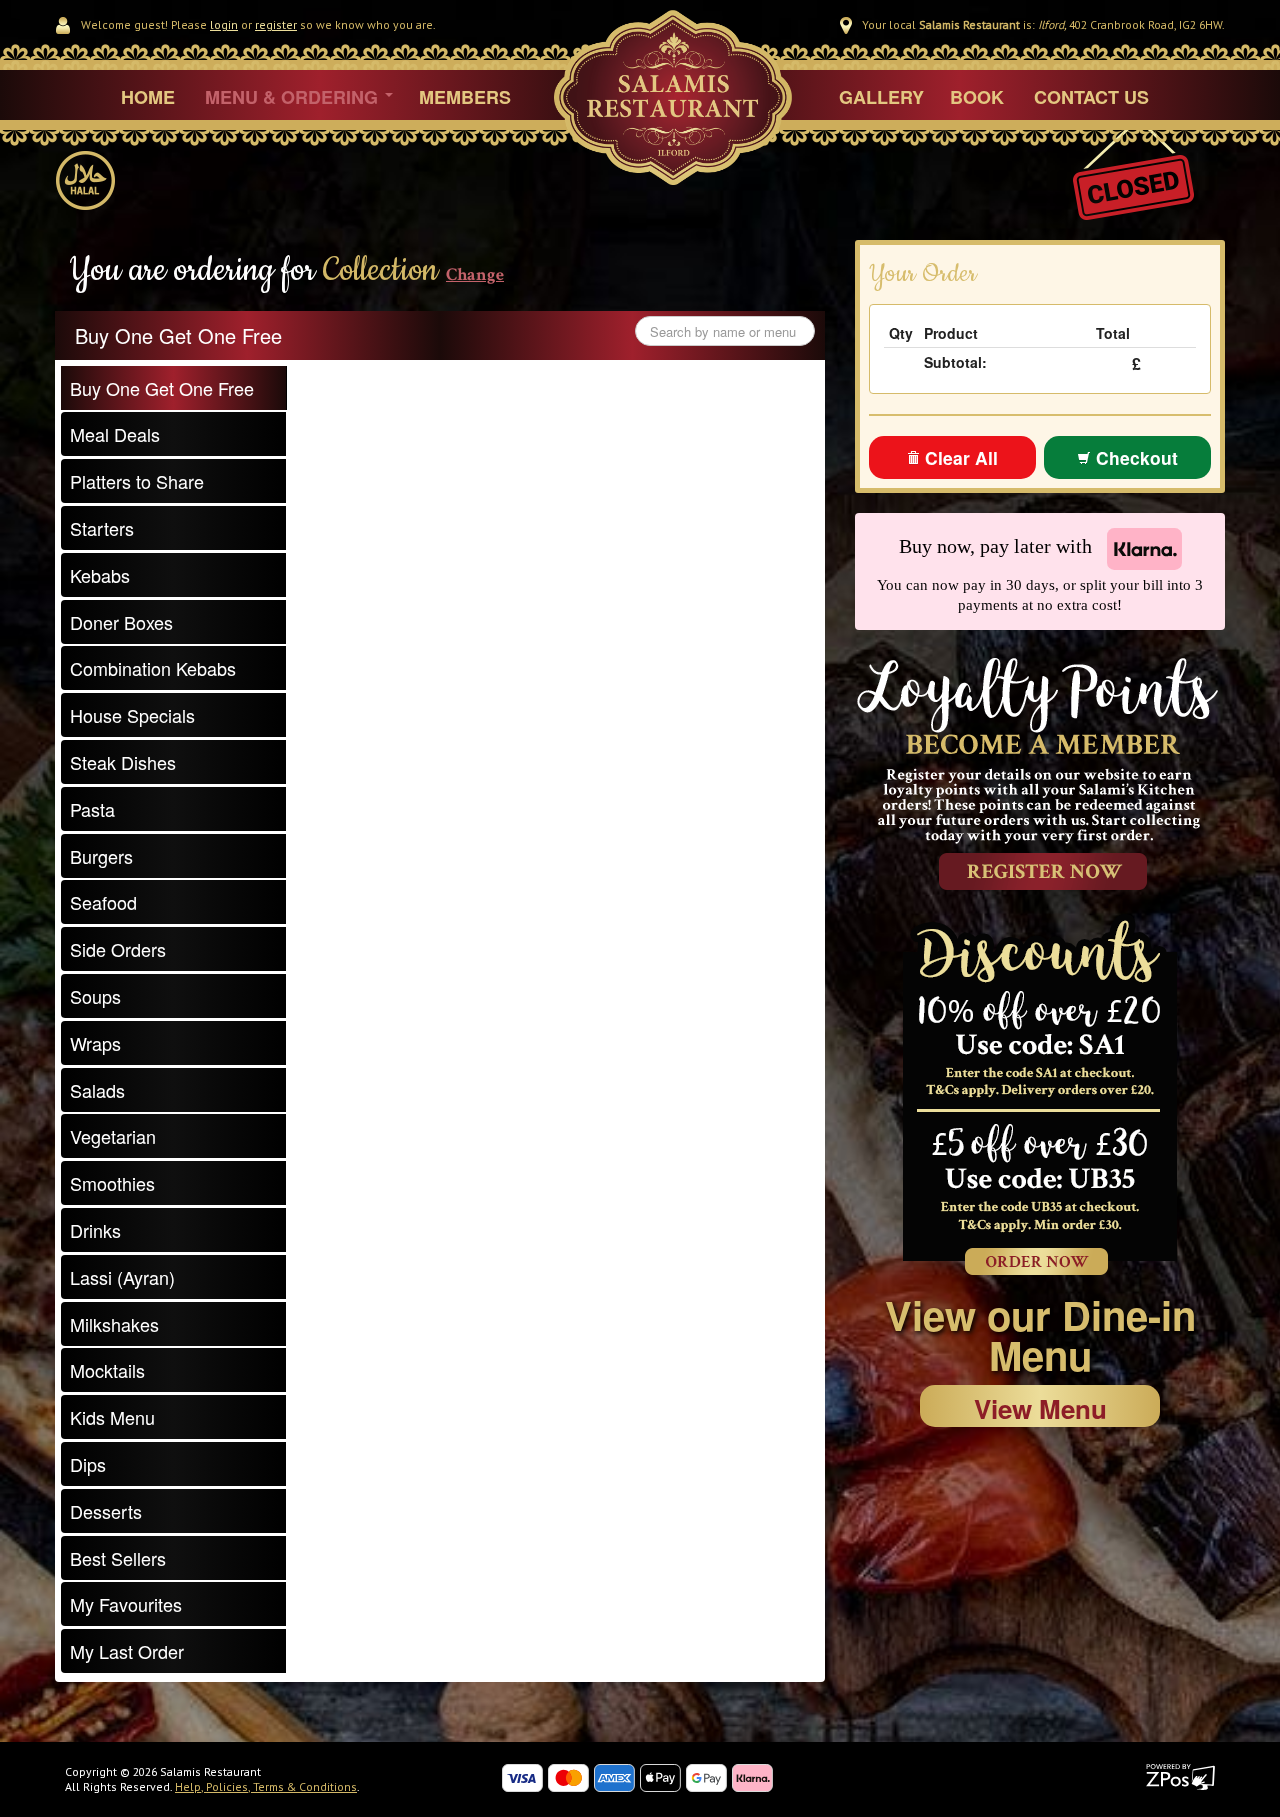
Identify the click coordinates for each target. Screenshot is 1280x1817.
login (224, 24)
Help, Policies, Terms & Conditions (266, 1786)
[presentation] (173, 388)
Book (977, 97)
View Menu (1040, 1408)
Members (465, 97)
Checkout (1134, 457)
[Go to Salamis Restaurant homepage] (672, 125)
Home (148, 97)
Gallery (881, 97)
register (276, 24)
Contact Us (1091, 97)
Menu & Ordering (294, 97)
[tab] (174, 388)
